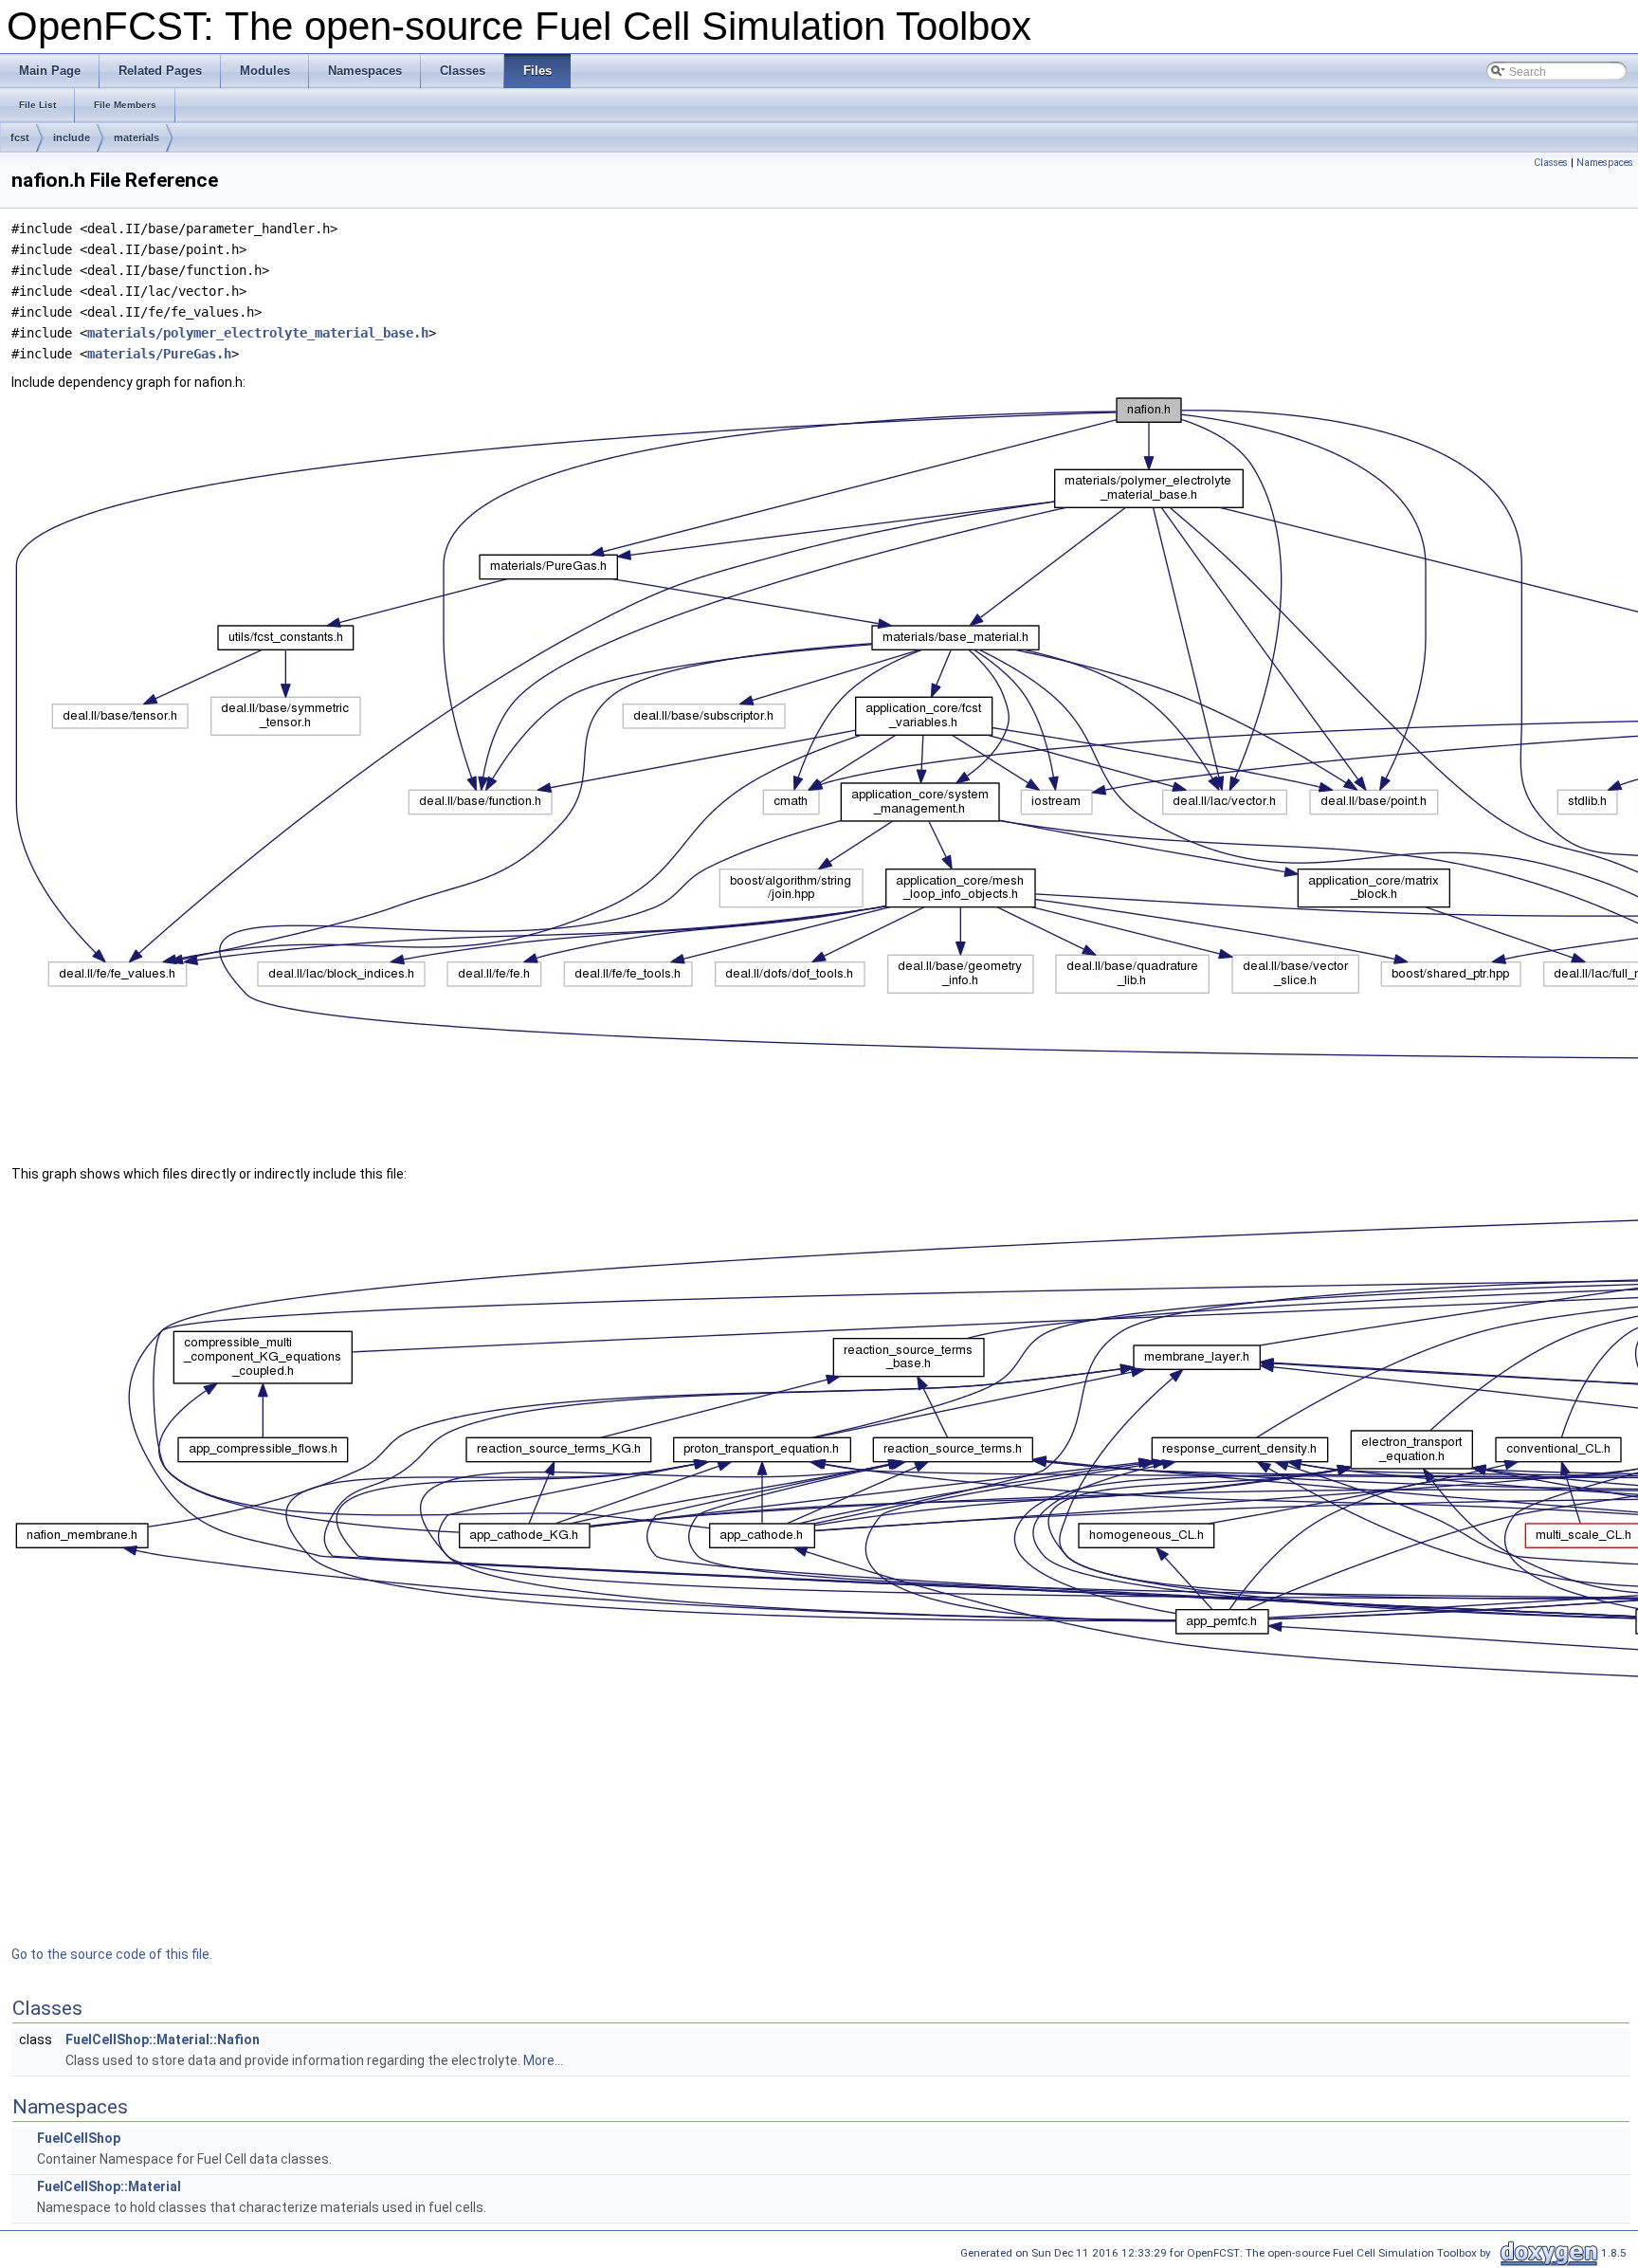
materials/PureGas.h (159, 354)
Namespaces (1605, 163)
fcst (20, 137)
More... (543, 2060)
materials (136, 137)
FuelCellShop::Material (109, 2186)
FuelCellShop (79, 2138)
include (72, 137)
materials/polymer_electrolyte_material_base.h (258, 333)
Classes (1551, 163)
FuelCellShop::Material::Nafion (163, 2039)
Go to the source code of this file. (112, 1954)
